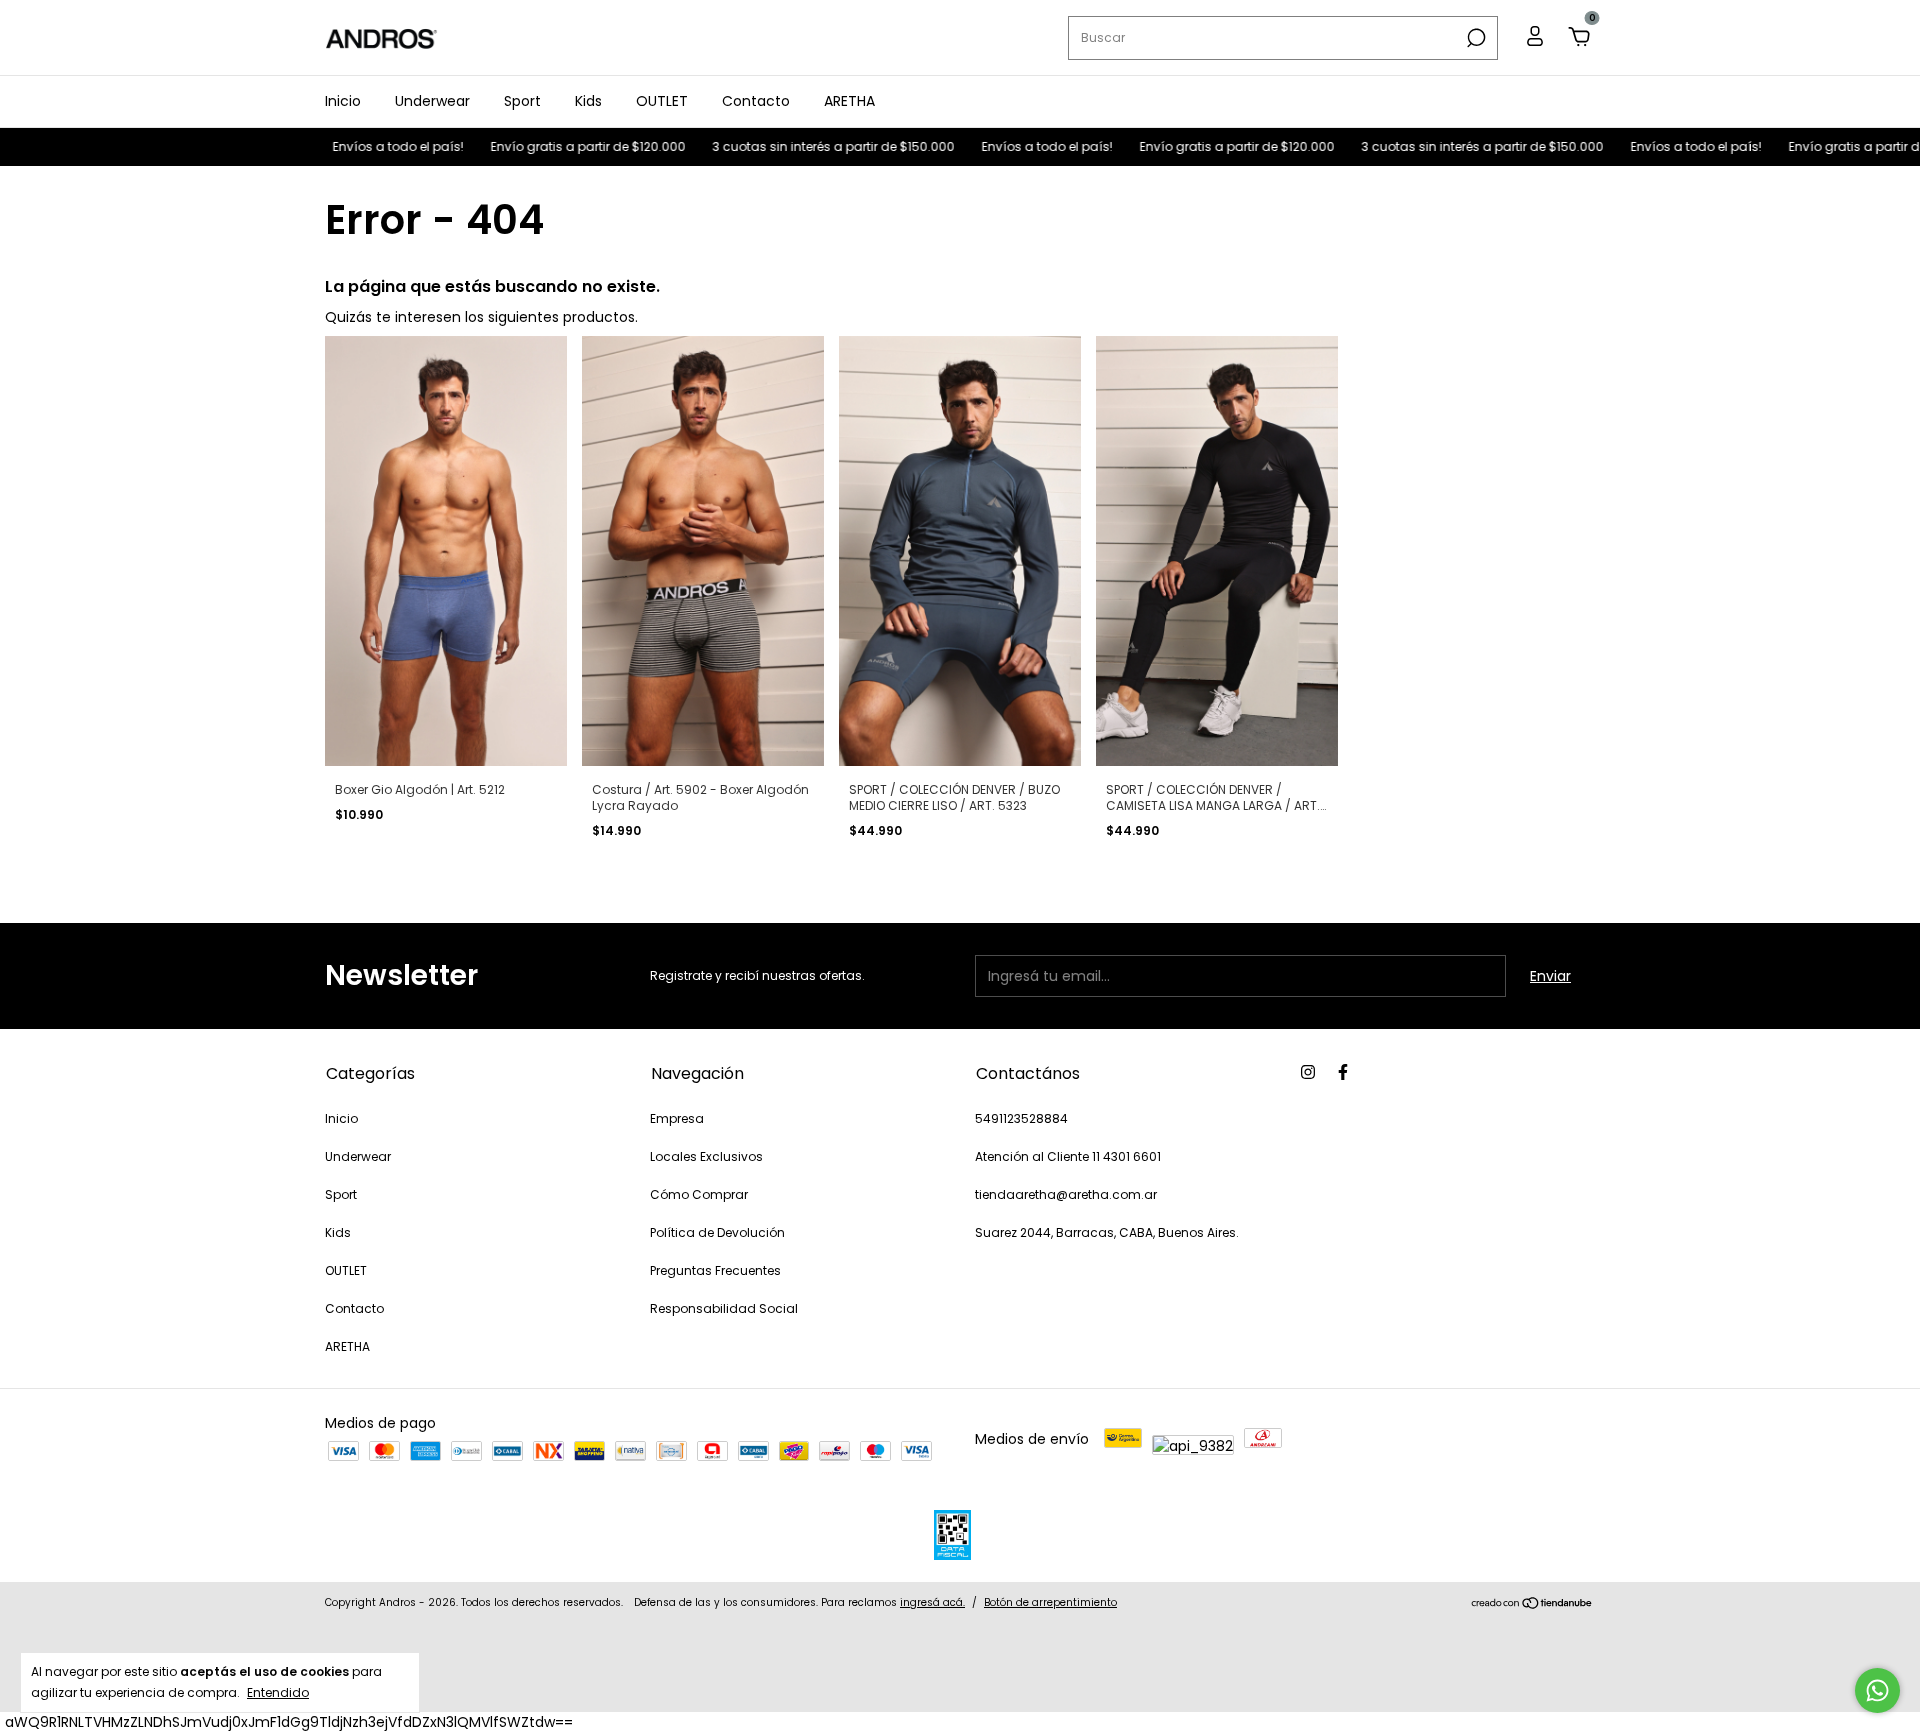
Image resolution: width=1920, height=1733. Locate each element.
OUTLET (662, 101)
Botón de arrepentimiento (1050, 1602)
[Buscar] (1474, 38)
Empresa (677, 1118)
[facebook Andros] (1343, 1072)
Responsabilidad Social (724, 1308)
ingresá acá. (932, 1602)
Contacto (756, 101)
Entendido (278, 1692)
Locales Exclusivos (706, 1156)
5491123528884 (1021, 1118)
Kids (588, 101)
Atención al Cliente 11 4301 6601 (1068, 1156)
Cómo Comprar (699, 1194)
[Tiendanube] (1532, 1605)
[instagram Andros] (1308, 1072)
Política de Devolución (717, 1232)
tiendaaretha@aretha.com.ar (1066, 1194)
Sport (522, 101)
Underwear (432, 101)
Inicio (343, 101)
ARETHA (849, 101)
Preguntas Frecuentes (715, 1270)
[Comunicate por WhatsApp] (1877, 1690)
